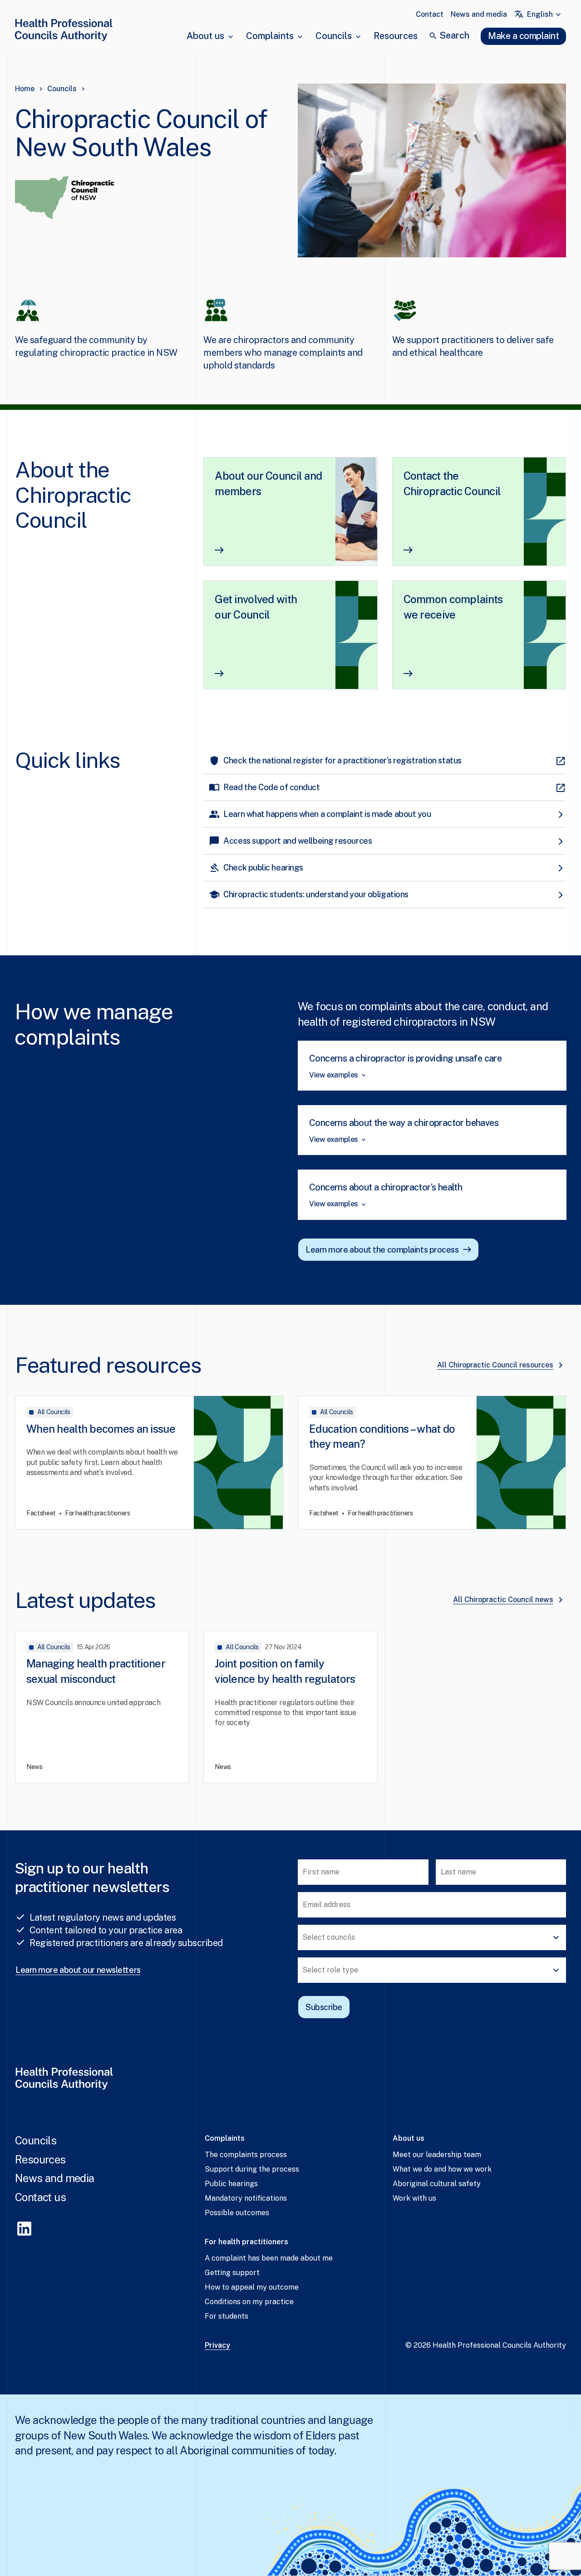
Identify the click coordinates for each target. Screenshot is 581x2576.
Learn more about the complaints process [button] (382, 1250)
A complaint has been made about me (269, 2258)
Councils (334, 36)
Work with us (414, 2198)
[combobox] (545, 15)
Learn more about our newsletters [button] (78, 1970)
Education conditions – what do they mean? (382, 1436)
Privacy (217, 2345)
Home (25, 89)
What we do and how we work (442, 2169)
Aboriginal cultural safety (437, 2184)
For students (226, 2316)
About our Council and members (268, 483)
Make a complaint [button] (523, 36)
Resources (396, 36)
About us (205, 36)
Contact (430, 14)
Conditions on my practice (249, 2302)
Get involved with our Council (256, 607)
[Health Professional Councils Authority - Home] (64, 32)
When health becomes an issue (101, 1429)
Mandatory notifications (246, 2198)
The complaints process (246, 2155)
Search (454, 35)
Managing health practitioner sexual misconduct (96, 1671)
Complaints (270, 36)
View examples (334, 1075)
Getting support (232, 2273)
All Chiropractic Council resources (495, 1365)
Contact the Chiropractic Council (452, 483)
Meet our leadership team (437, 2155)
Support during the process (252, 2169)
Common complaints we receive (453, 607)
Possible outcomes (237, 2213)
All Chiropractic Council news (503, 1600)
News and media (479, 14)
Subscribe (324, 2007)
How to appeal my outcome (252, 2287)
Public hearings (231, 2184)
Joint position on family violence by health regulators (285, 1671)
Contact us (40, 2197)
